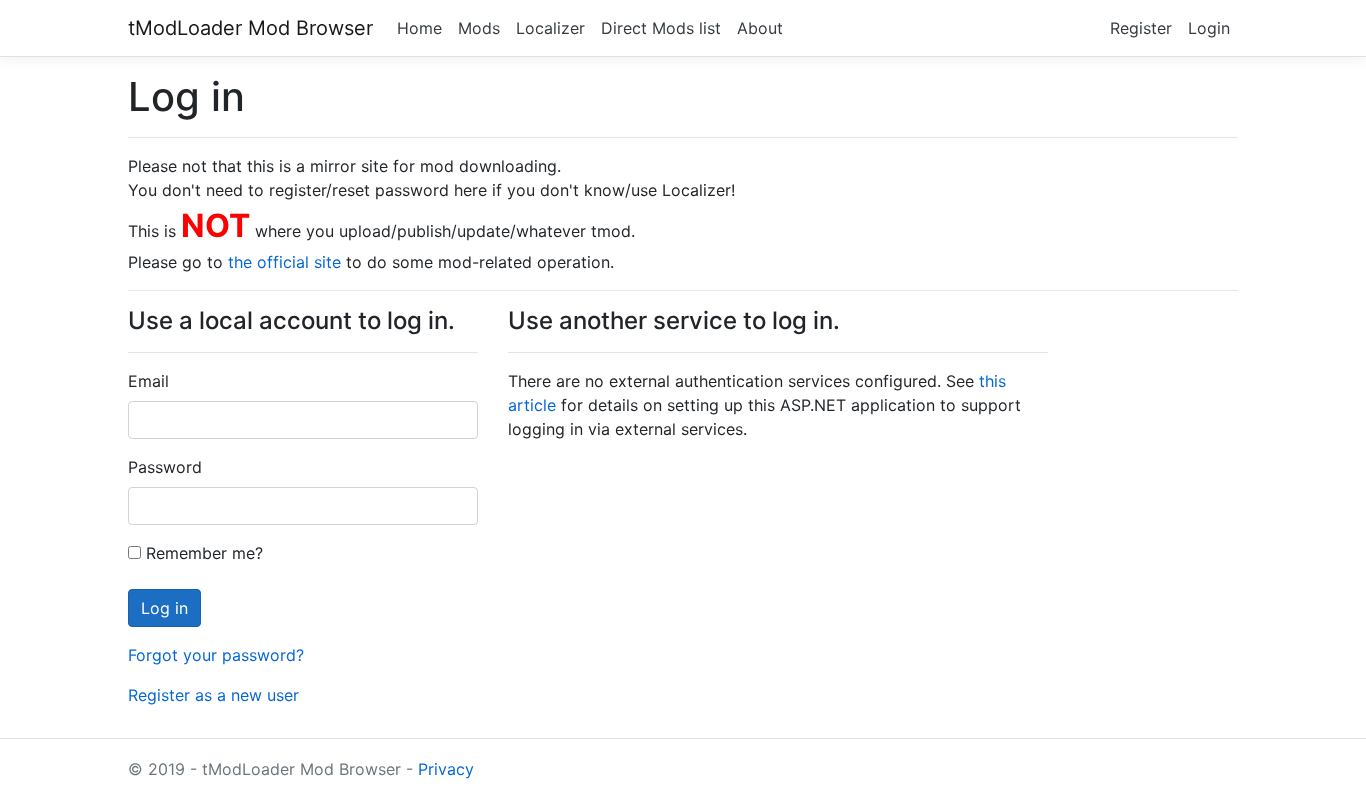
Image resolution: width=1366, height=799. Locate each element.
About (760, 28)
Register (1141, 28)
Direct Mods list (661, 28)
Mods (479, 28)
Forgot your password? (216, 655)
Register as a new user (213, 695)
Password (165, 467)
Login (1209, 28)
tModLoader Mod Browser (250, 28)
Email (148, 381)
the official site (284, 262)
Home (419, 28)
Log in (164, 608)
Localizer (550, 28)
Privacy (446, 769)
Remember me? (202, 553)
